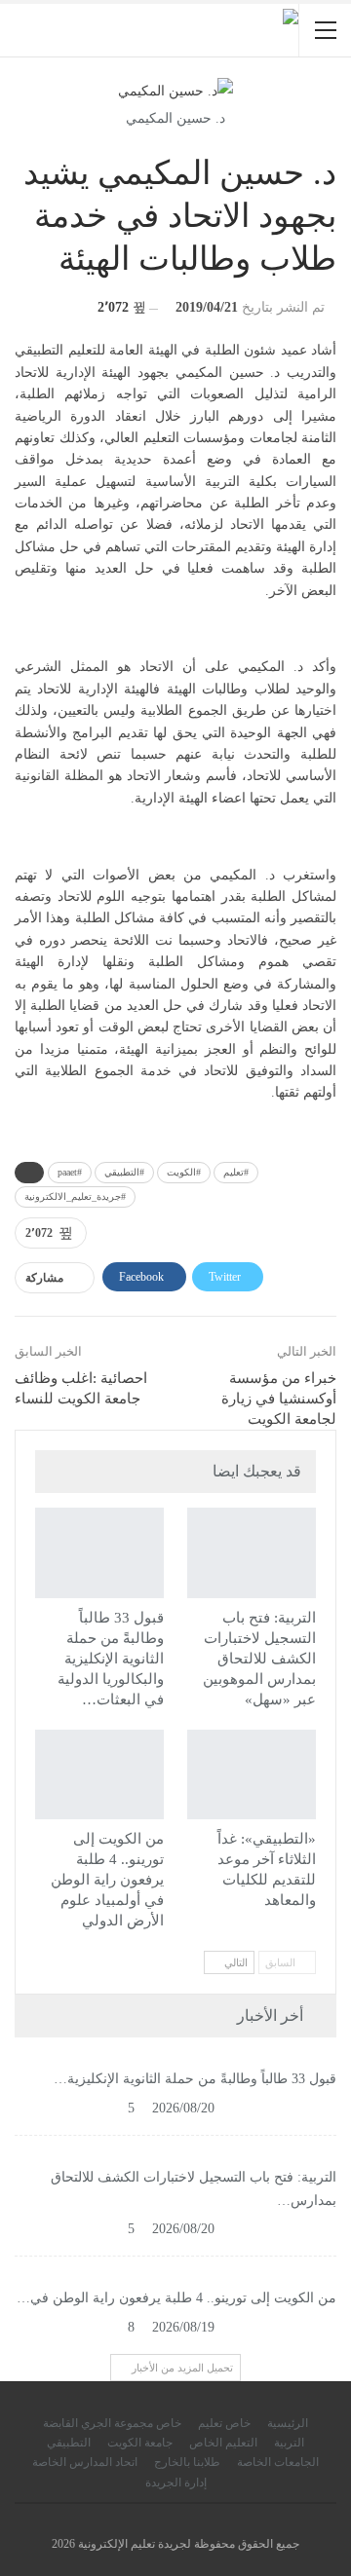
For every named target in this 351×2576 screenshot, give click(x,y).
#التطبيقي (124, 1172)
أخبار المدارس (306, 1510)
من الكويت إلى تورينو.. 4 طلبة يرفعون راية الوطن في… (176, 2298)
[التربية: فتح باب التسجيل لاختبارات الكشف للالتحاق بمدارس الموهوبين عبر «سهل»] (252, 1552)
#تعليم (236, 1172)
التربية (289, 2443)
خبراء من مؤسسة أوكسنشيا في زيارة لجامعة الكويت (279, 1399)
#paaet (70, 1172)
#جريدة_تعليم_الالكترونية (75, 1196)
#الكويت (184, 1172)
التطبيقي (154, 1510)
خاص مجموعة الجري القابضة (112, 2423)
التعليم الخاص (223, 2443)
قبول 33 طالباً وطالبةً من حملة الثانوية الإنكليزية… (195, 2079)
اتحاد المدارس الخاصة (85, 2462)
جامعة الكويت (140, 2443)
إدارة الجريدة (176, 2483)
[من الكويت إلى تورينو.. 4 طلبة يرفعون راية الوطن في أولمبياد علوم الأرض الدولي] (99, 1774)
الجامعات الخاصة (278, 2462)
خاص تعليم (224, 2423)
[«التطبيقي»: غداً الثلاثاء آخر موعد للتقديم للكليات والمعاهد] (252, 1774)
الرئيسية (288, 2423)
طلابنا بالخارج (187, 2462)
